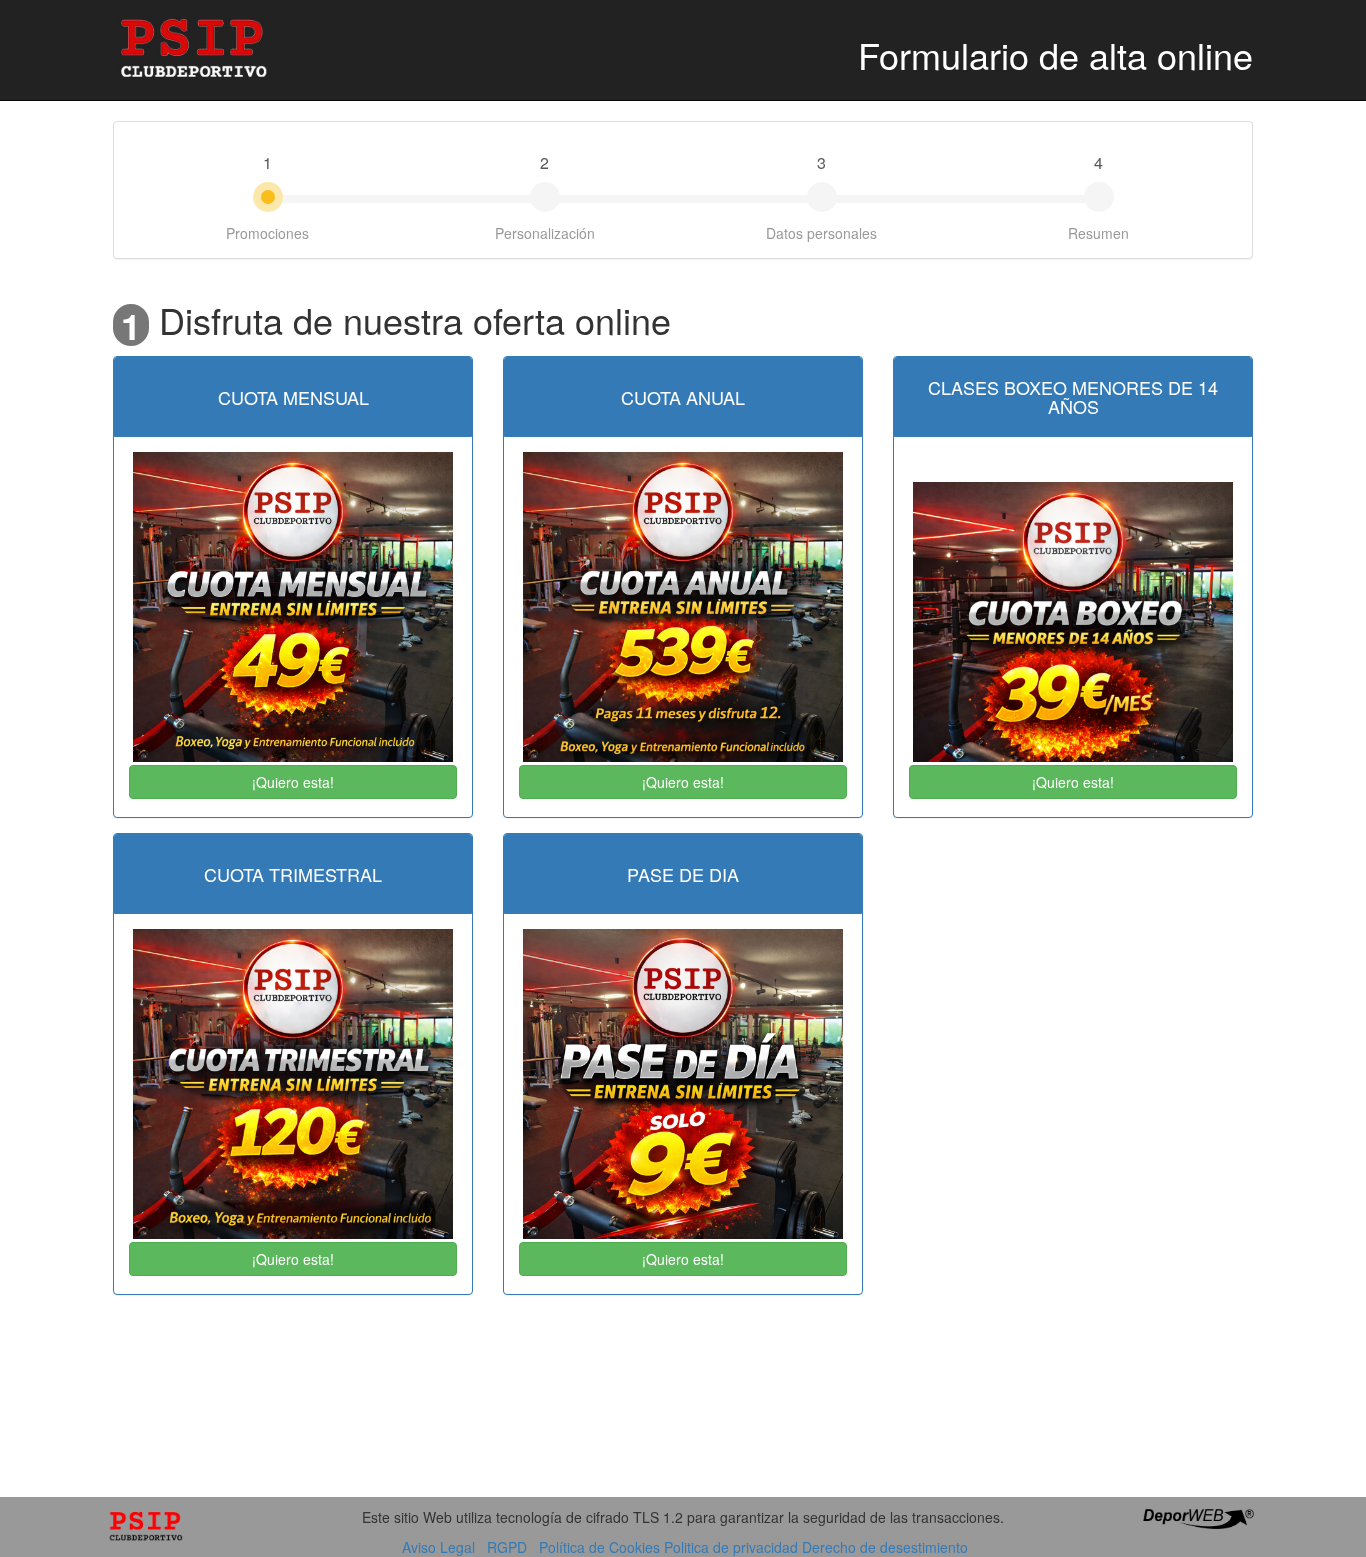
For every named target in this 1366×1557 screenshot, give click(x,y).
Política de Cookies (599, 1547)
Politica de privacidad (731, 1547)
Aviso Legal (438, 1547)
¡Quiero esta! (293, 782)
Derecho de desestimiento (885, 1547)
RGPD (507, 1547)
